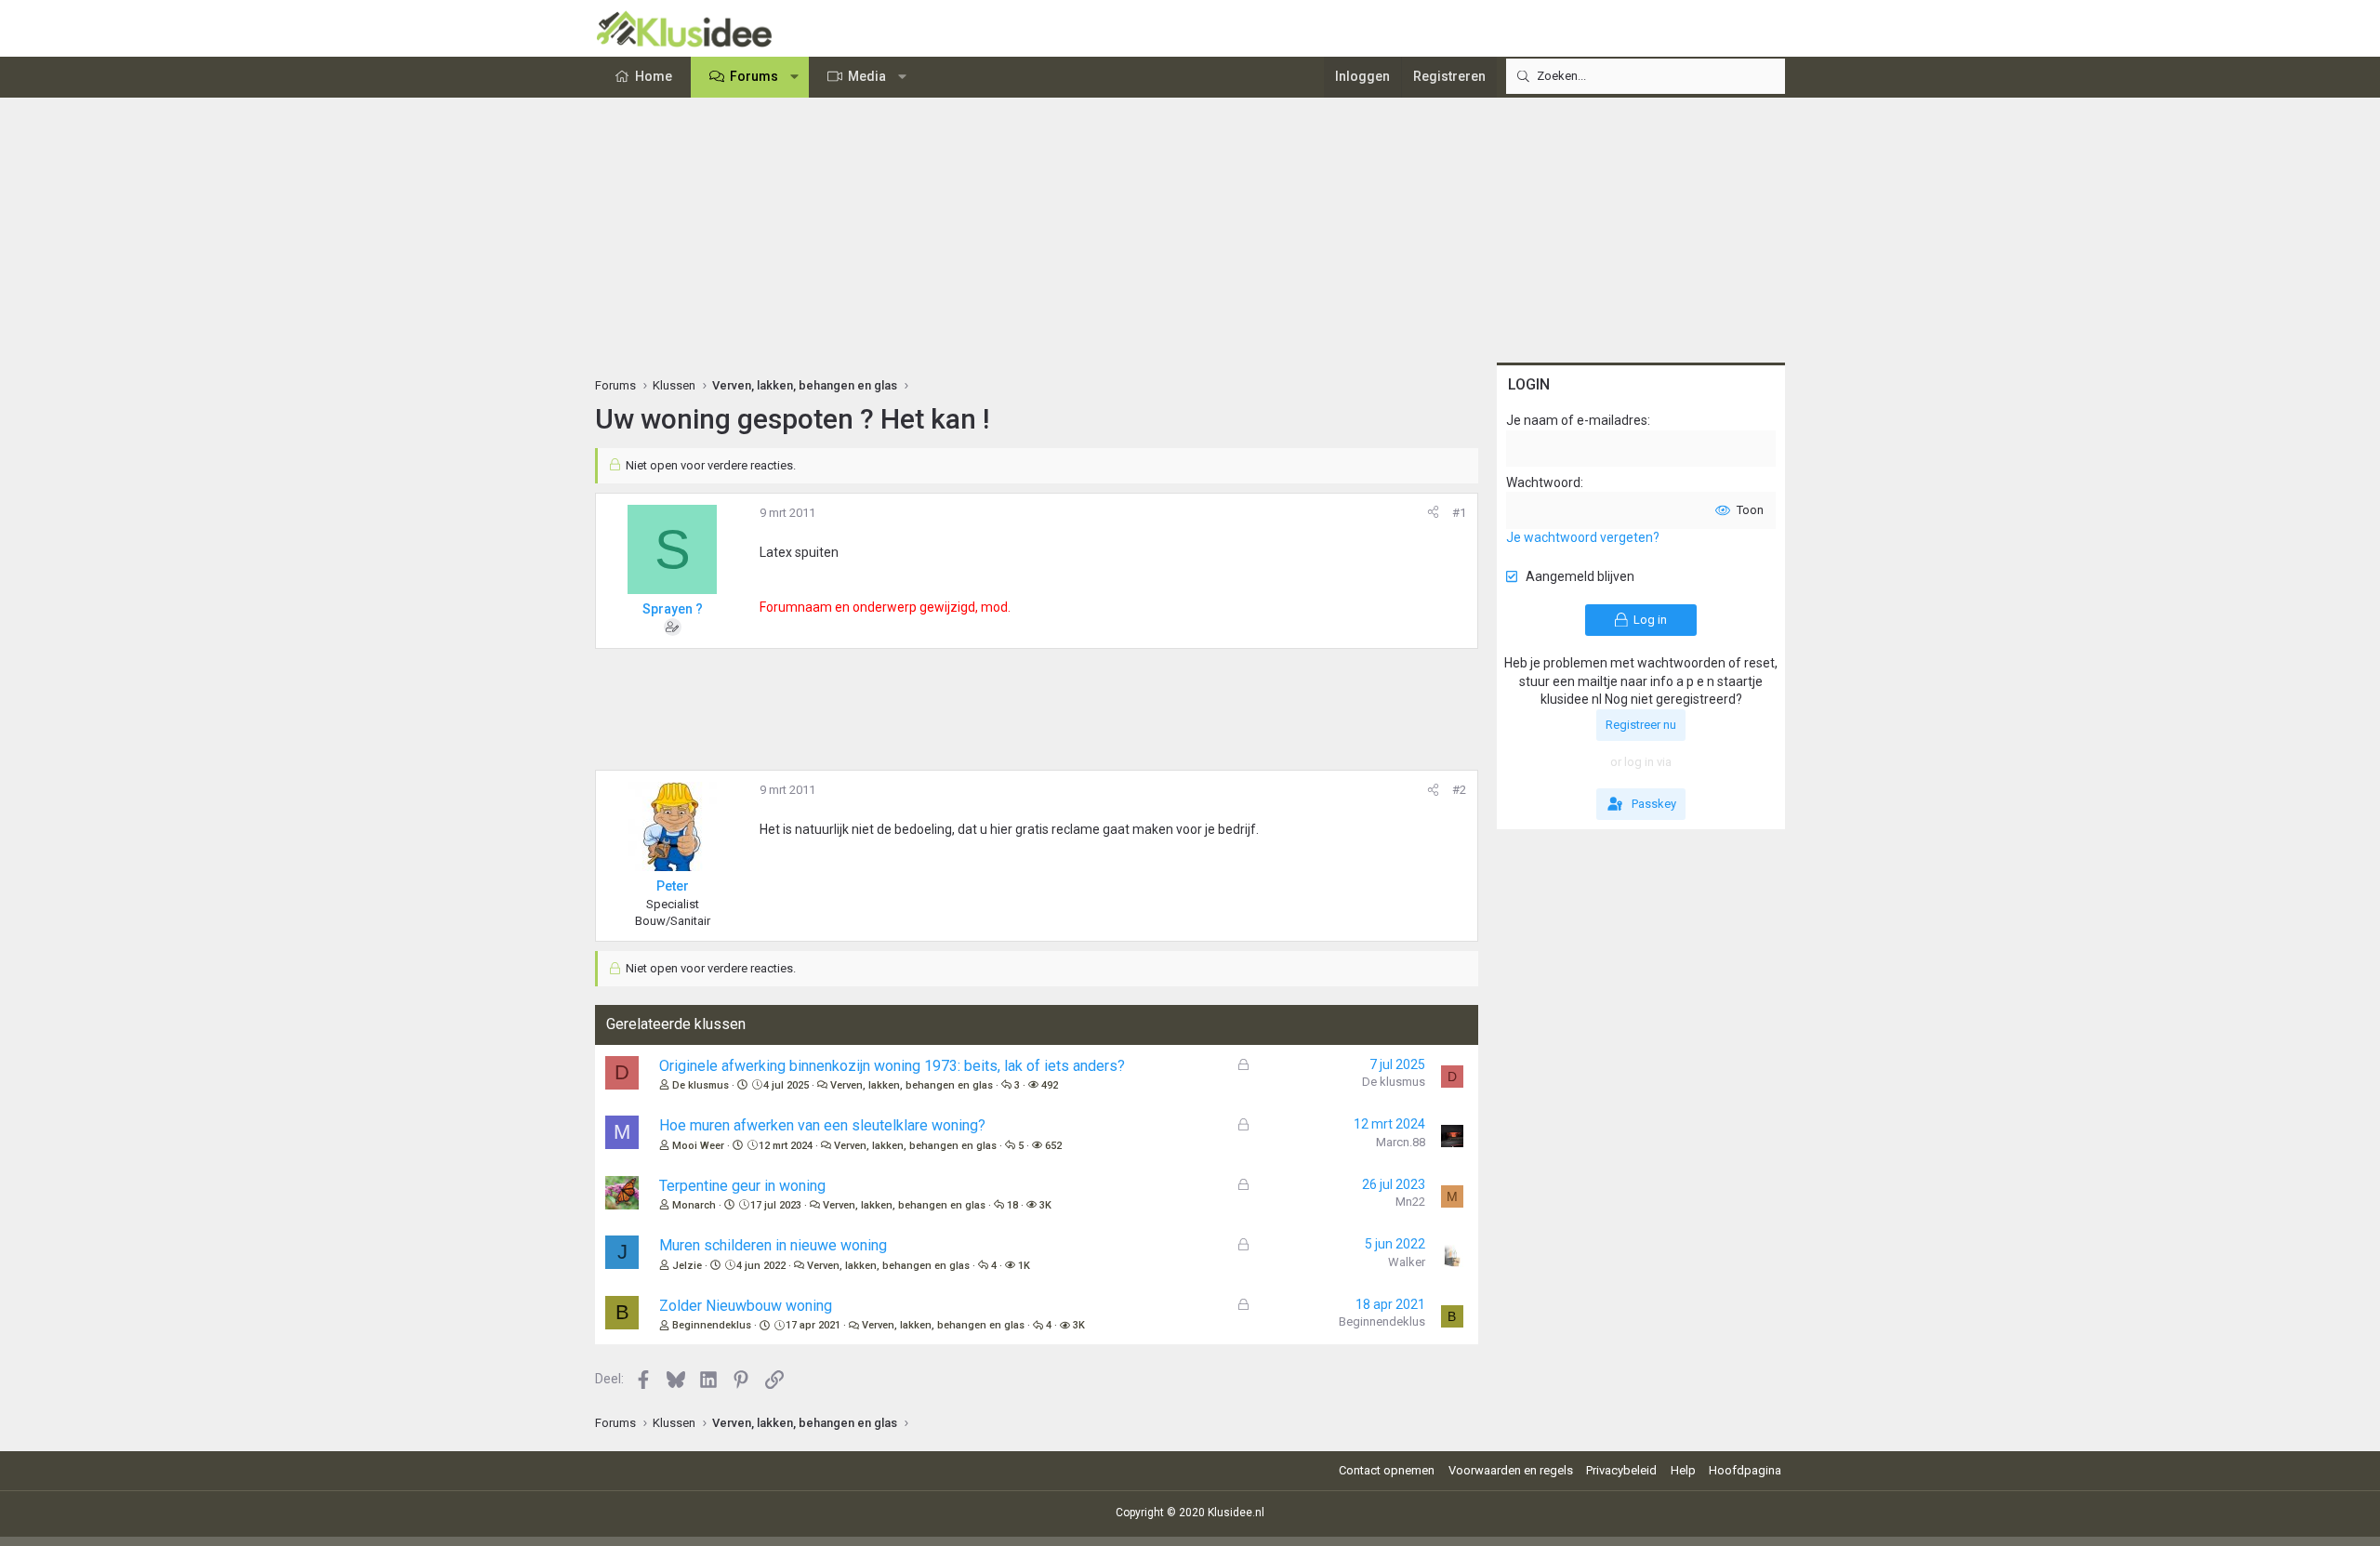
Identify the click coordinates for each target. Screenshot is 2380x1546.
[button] (795, 77)
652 (1053, 1146)
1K (1024, 1266)
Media (867, 76)
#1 (1459, 513)
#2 (1459, 790)
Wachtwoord (1543, 482)
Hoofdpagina (1745, 1470)
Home (654, 76)
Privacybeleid (1621, 1470)
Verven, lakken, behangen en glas (912, 1085)
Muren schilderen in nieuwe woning (773, 1245)
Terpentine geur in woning (742, 1186)
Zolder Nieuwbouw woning (746, 1306)
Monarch (694, 1205)
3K (1045, 1205)
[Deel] (1433, 513)
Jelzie (687, 1266)
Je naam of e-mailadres (1577, 420)
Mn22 (1410, 1202)
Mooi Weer (698, 1146)
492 (1050, 1085)
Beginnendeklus (712, 1325)
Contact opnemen (1387, 1470)
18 (1012, 1205)
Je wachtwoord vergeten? (1583, 537)
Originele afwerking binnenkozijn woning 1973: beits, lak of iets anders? (892, 1066)
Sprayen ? (673, 609)
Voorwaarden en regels (1511, 1470)
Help (1683, 1470)
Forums (754, 76)
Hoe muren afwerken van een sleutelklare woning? (822, 1125)
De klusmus (701, 1085)
